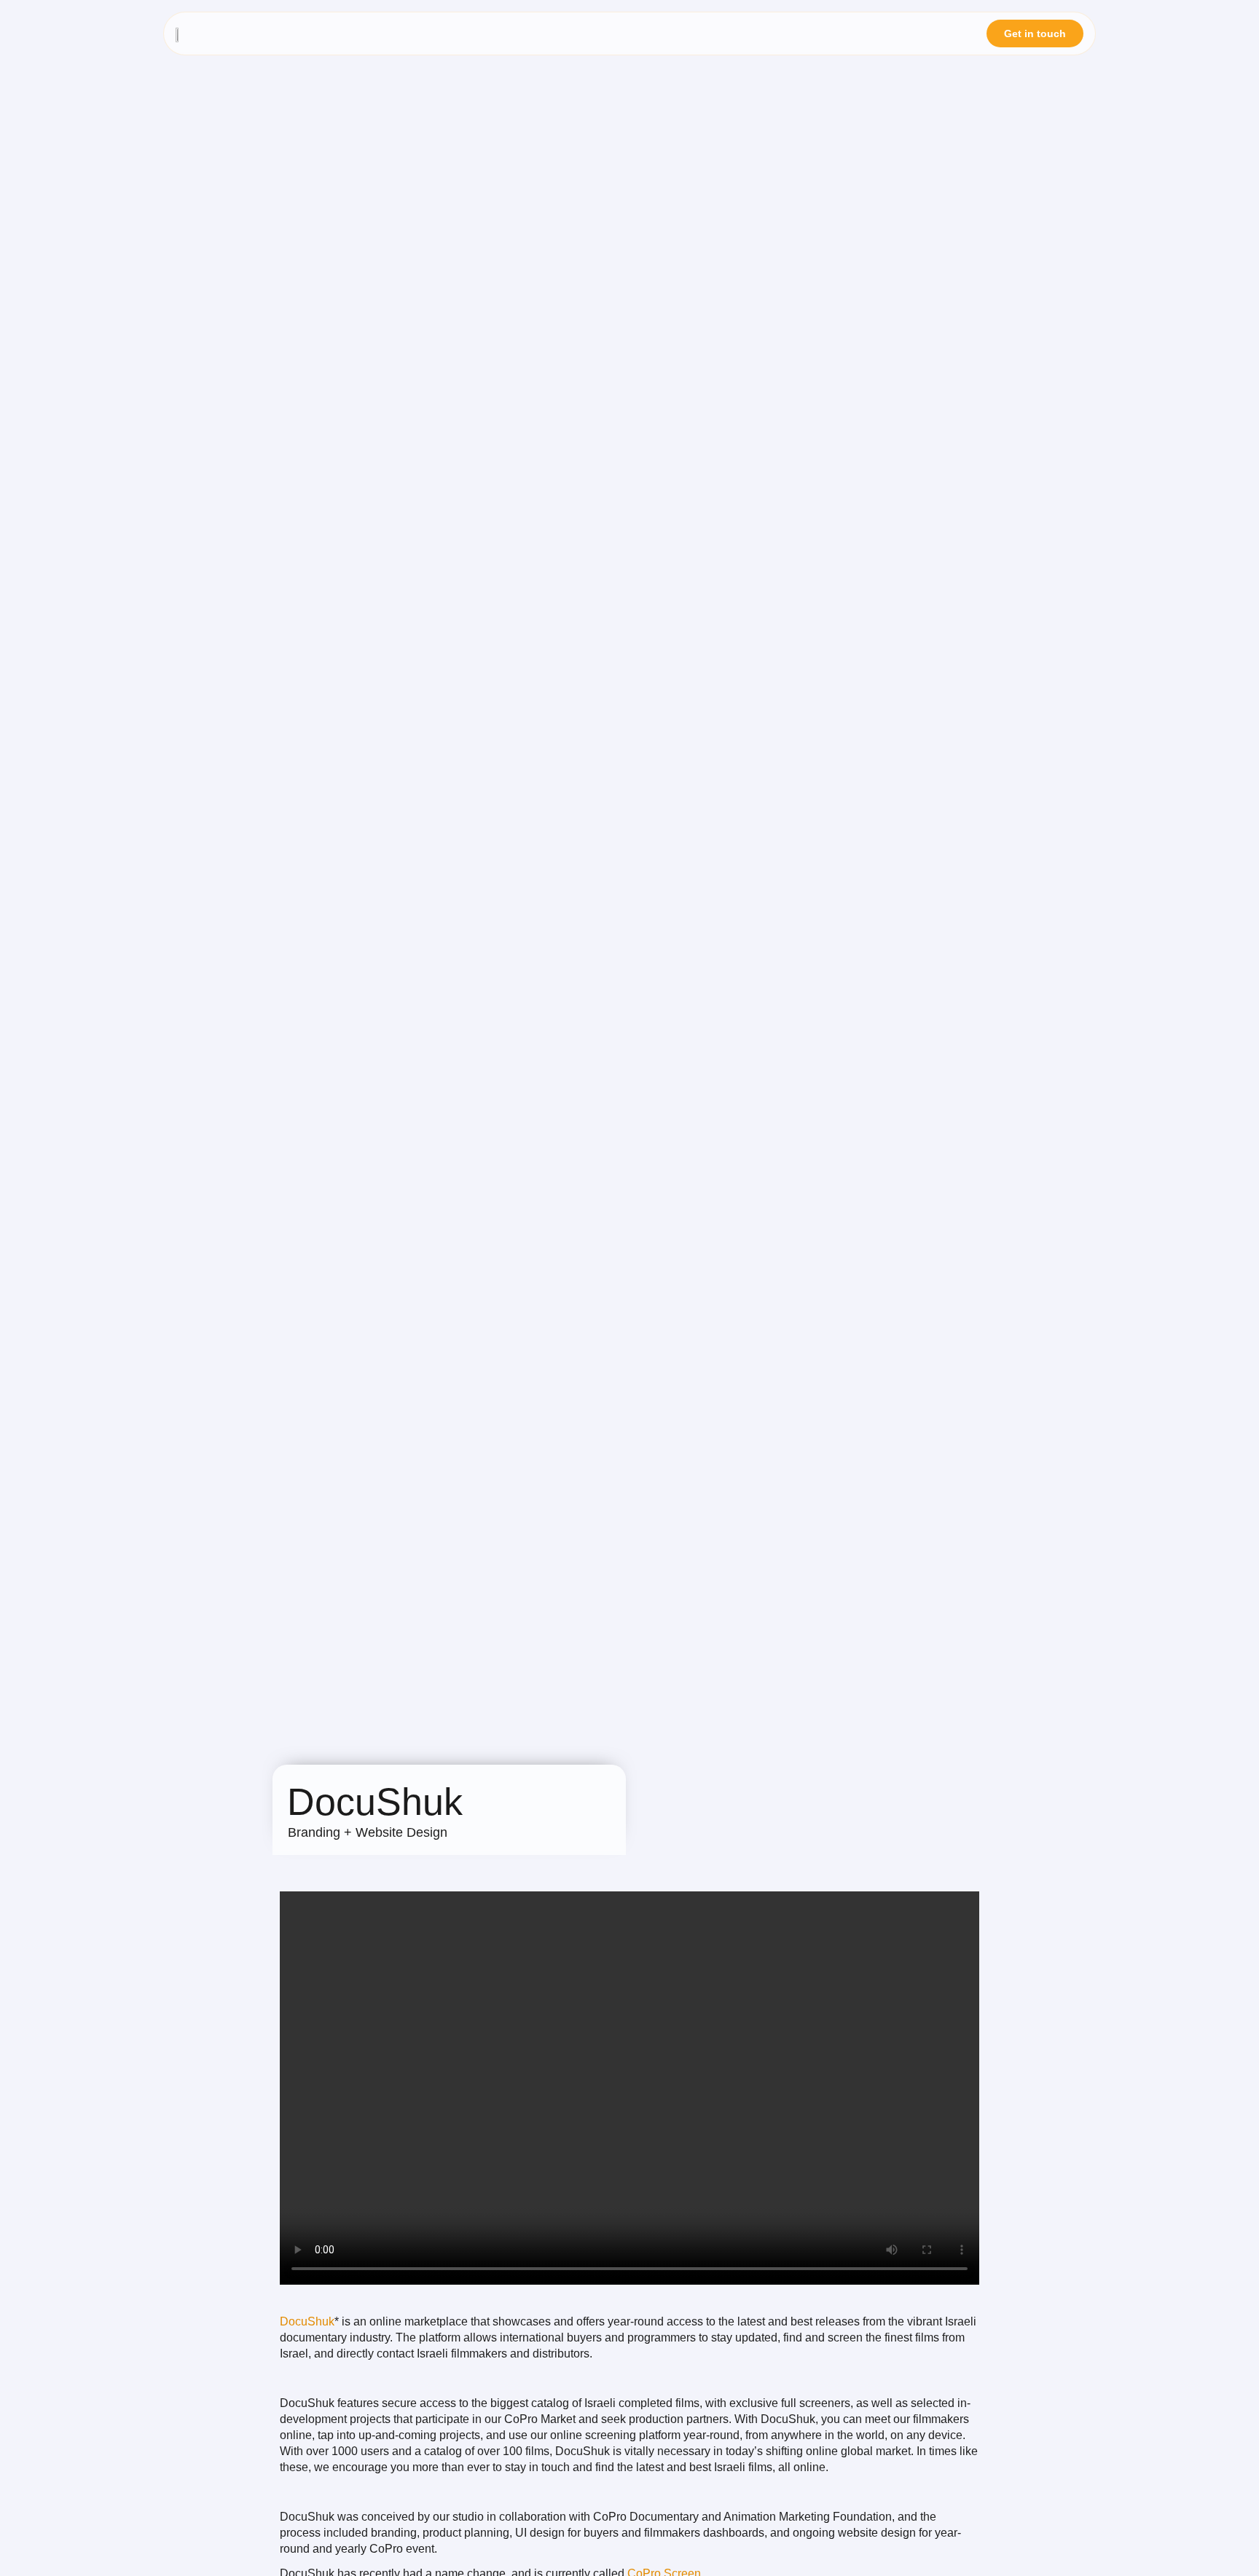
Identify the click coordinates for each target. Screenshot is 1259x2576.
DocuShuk (307, 2321)
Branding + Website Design (368, 1832)
